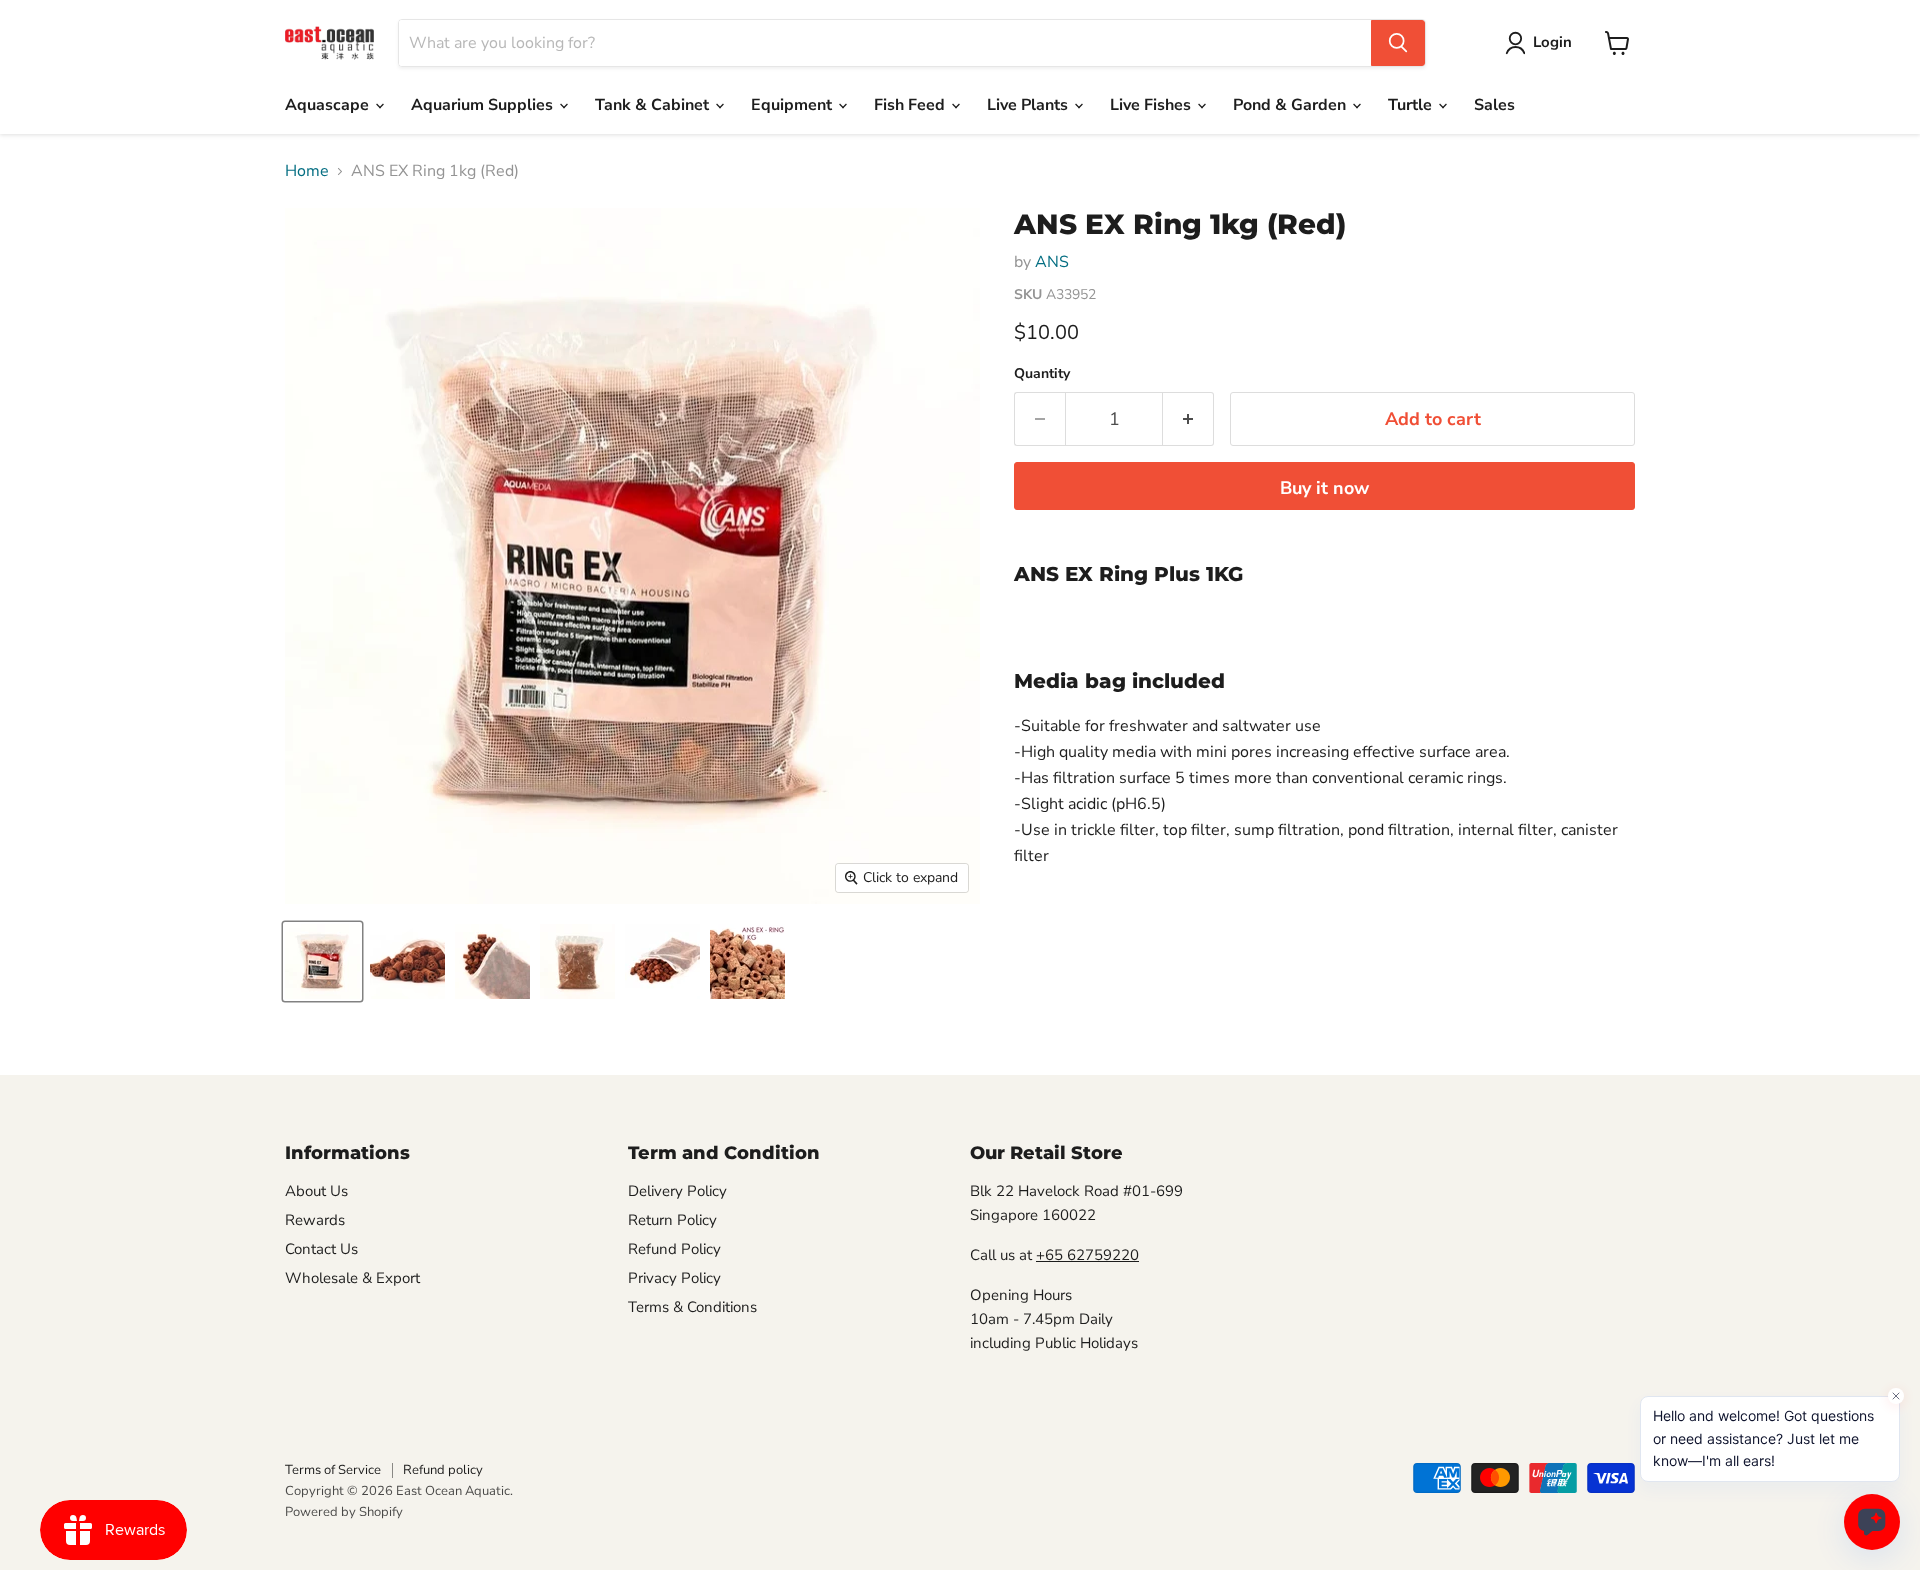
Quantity (1042, 374)
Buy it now (1324, 488)
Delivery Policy (677, 1191)
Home (307, 171)
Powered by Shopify (344, 1512)
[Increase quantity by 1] (1188, 419)
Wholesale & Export (352, 1278)
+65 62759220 (1087, 1255)
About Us (316, 1191)
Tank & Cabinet (654, 105)
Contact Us (321, 1249)
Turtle (1412, 105)
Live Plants (1029, 105)
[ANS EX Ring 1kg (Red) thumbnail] (322, 961)
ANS (1052, 262)
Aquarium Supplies (484, 105)
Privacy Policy (674, 1278)
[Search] (1398, 43)
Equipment (793, 105)
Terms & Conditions (692, 1307)
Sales (1494, 105)
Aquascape (329, 105)
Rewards (315, 1220)
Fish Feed (911, 105)
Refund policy (443, 1470)
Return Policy (672, 1220)
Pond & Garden (1291, 105)
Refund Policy (674, 1249)
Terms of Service (333, 1470)
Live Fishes (1152, 105)
